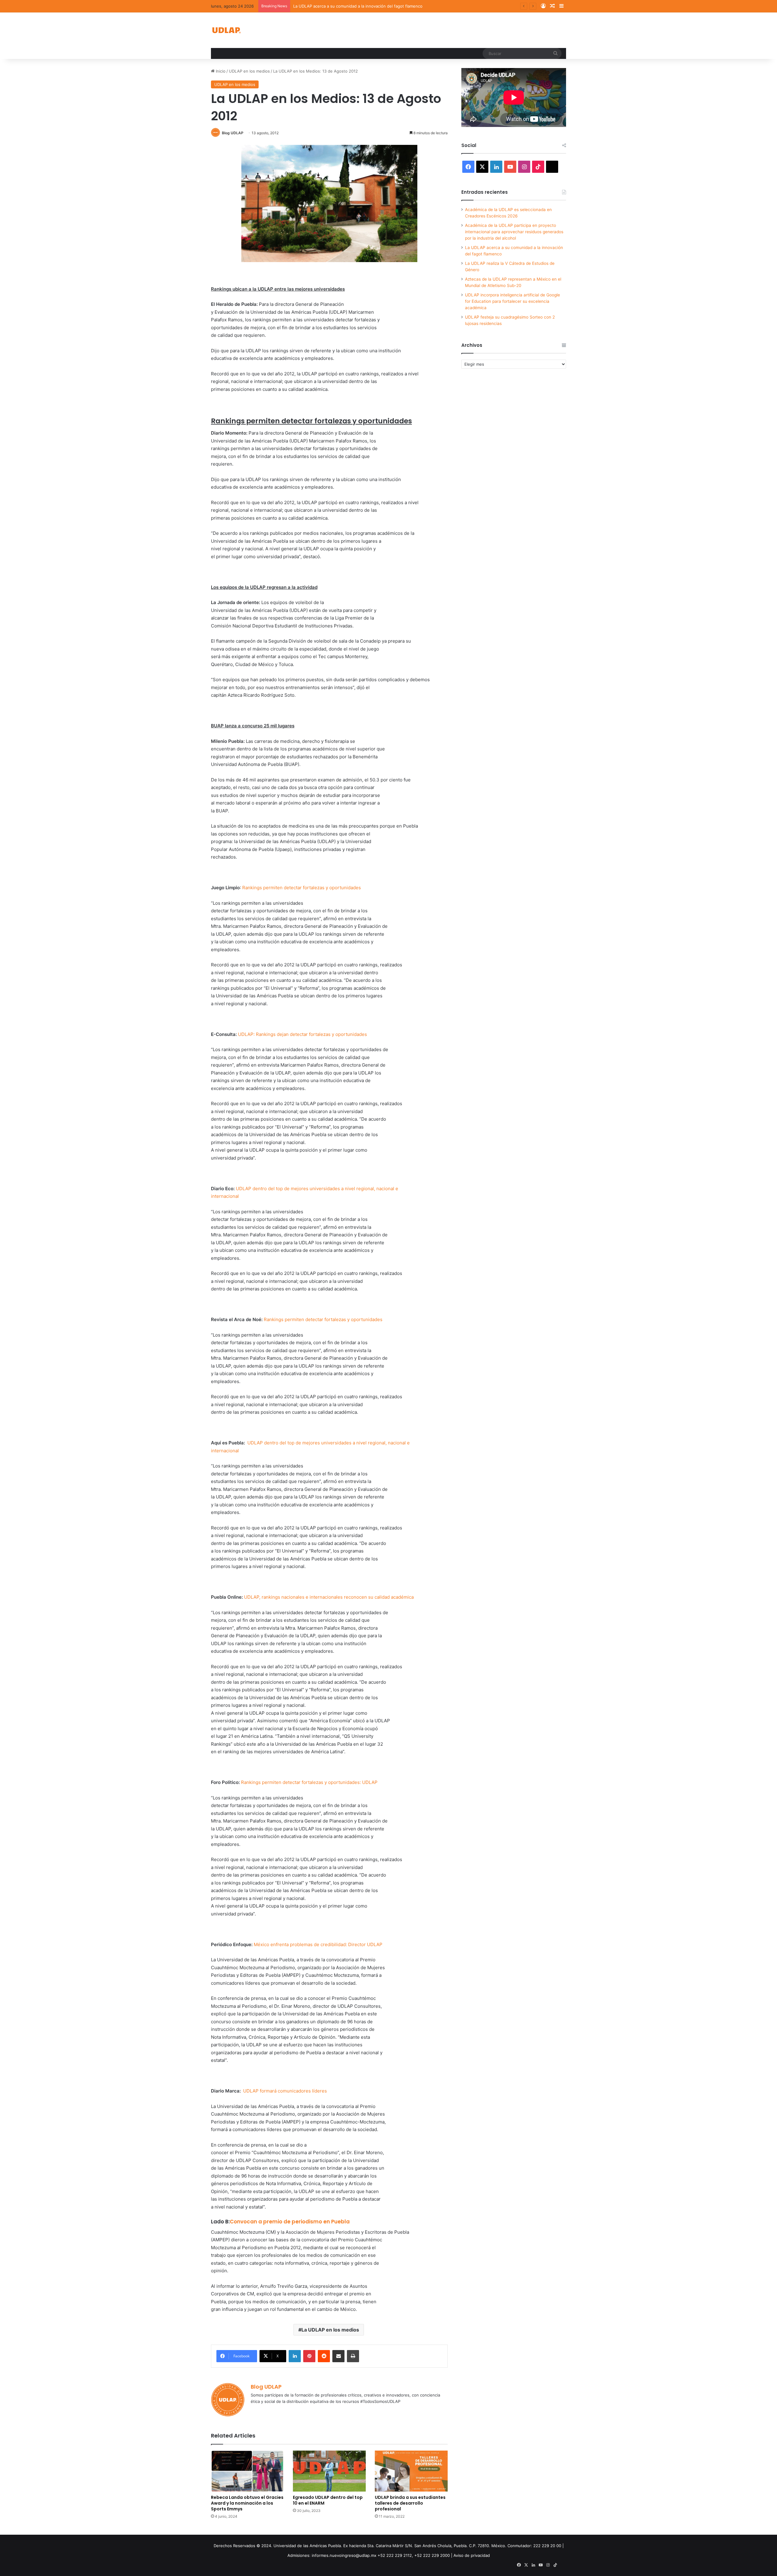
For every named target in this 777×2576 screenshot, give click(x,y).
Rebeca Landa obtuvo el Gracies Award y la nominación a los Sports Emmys (247, 2503)
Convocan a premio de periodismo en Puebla (290, 2222)
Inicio (220, 71)
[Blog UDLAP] (226, 30)
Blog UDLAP (233, 133)
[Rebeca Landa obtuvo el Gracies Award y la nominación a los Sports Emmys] (247, 2471)
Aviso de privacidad (472, 2555)
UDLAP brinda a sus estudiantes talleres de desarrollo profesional (410, 2503)
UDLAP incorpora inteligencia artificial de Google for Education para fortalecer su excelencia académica (512, 301)
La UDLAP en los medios (330, 2330)
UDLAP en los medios (249, 71)
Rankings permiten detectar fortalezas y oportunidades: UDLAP (309, 1782)
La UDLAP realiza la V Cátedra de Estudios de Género (344, 6)
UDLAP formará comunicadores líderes (285, 2091)
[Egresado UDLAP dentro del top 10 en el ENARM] (329, 2471)
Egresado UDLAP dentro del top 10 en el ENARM (328, 2500)
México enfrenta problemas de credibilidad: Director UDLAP (318, 1944)
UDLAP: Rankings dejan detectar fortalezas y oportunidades (302, 1034)
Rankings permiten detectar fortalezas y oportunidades (302, 888)
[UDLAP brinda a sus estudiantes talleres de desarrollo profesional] (411, 2471)
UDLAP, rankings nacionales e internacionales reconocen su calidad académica (329, 1597)
